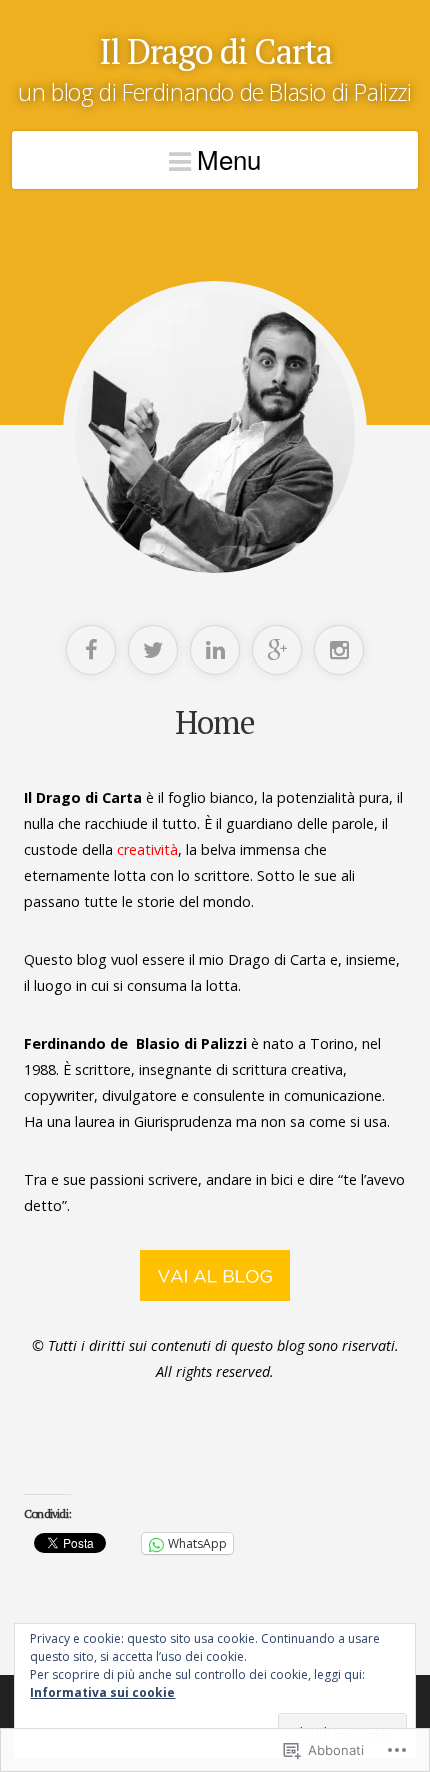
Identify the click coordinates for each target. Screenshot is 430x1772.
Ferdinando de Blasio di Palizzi (135, 1043)
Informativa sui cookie (102, 1692)
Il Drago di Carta (215, 51)
